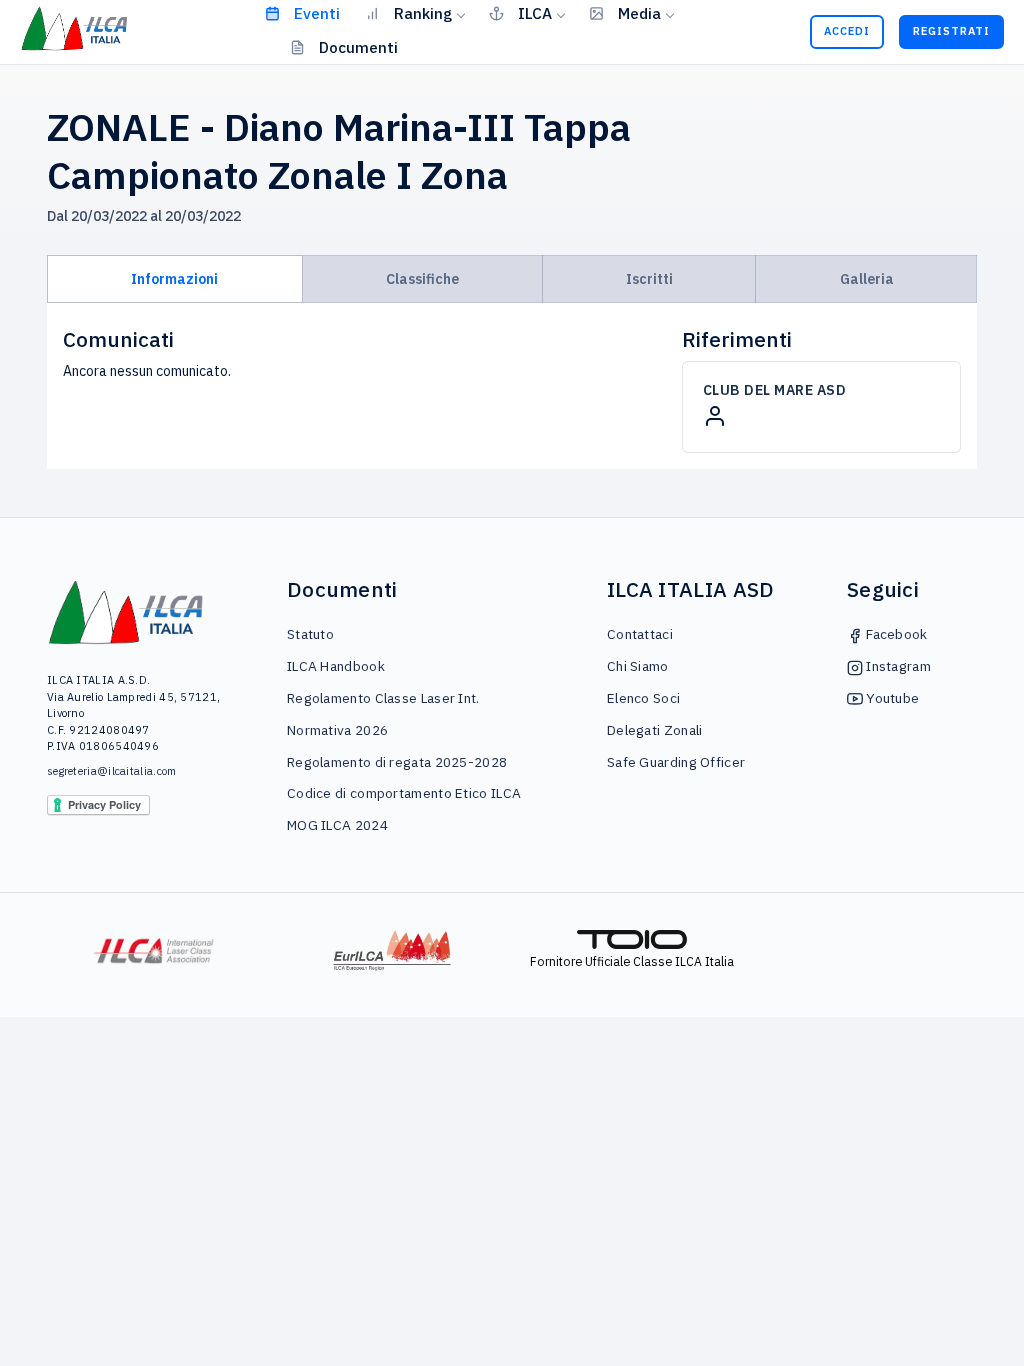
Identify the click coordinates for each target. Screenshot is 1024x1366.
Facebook (895, 634)
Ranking (423, 13)
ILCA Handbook (336, 666)
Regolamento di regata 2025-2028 (397, 762)
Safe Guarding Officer (676, 762)
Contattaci (640, 634)
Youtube (891, 698)
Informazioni (174, 279)
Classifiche (422, 279)
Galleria (867, 279)
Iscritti (649, 279)
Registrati (951, 31)
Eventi (317, 13)
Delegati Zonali (655, 730)
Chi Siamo (638, 666)
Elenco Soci (643, 698)
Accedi (847, 31)
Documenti (358, 47)
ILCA (535, 13)
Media (639, 13)
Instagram (897, 666)
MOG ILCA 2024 (337, 825)
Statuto (310, 634)
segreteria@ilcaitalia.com (112, 771)
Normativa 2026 (337, 730)
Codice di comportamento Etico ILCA (404, 793)
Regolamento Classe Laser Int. (383, 698)
